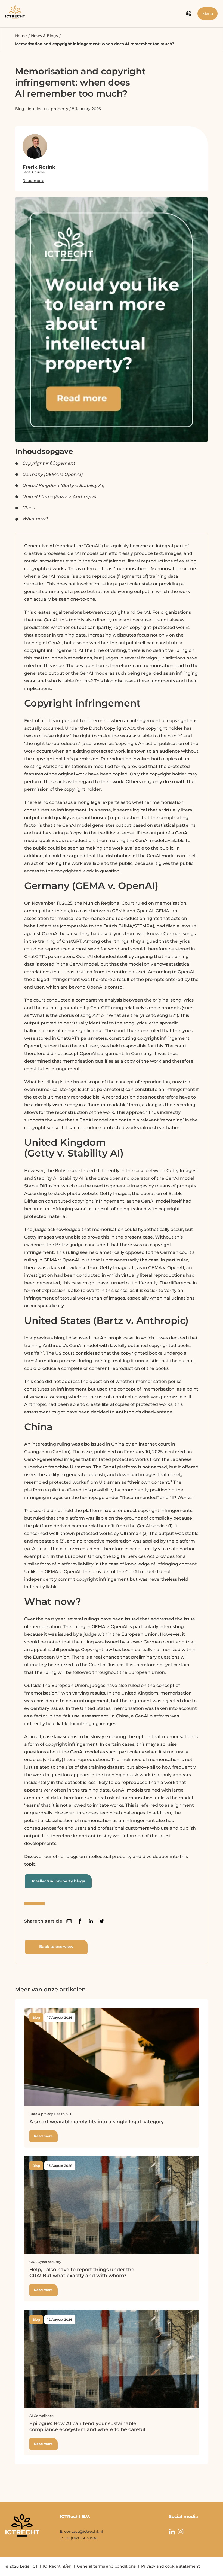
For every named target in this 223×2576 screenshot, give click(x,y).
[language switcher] (189, 14)
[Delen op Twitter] (102, 1921)
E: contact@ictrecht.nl (81, 2531)
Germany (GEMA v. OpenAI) (52, 474)
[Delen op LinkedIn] (91, 1921)
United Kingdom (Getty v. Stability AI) (63, 486)
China (29, 508)
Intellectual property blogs (58, 1881)
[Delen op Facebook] (80, 1921)
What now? (35, 519)
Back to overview (56, 1947)
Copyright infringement (49, 463)
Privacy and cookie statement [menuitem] (171, 2566)
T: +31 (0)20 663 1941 (79, 2538)
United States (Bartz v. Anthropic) (59, 497)
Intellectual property (48, 109)
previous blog (49, 1338)
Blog (20, 109)
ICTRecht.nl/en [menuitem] (57, 2566)
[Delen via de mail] (69, 1921)
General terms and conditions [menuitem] (106, 2566)
